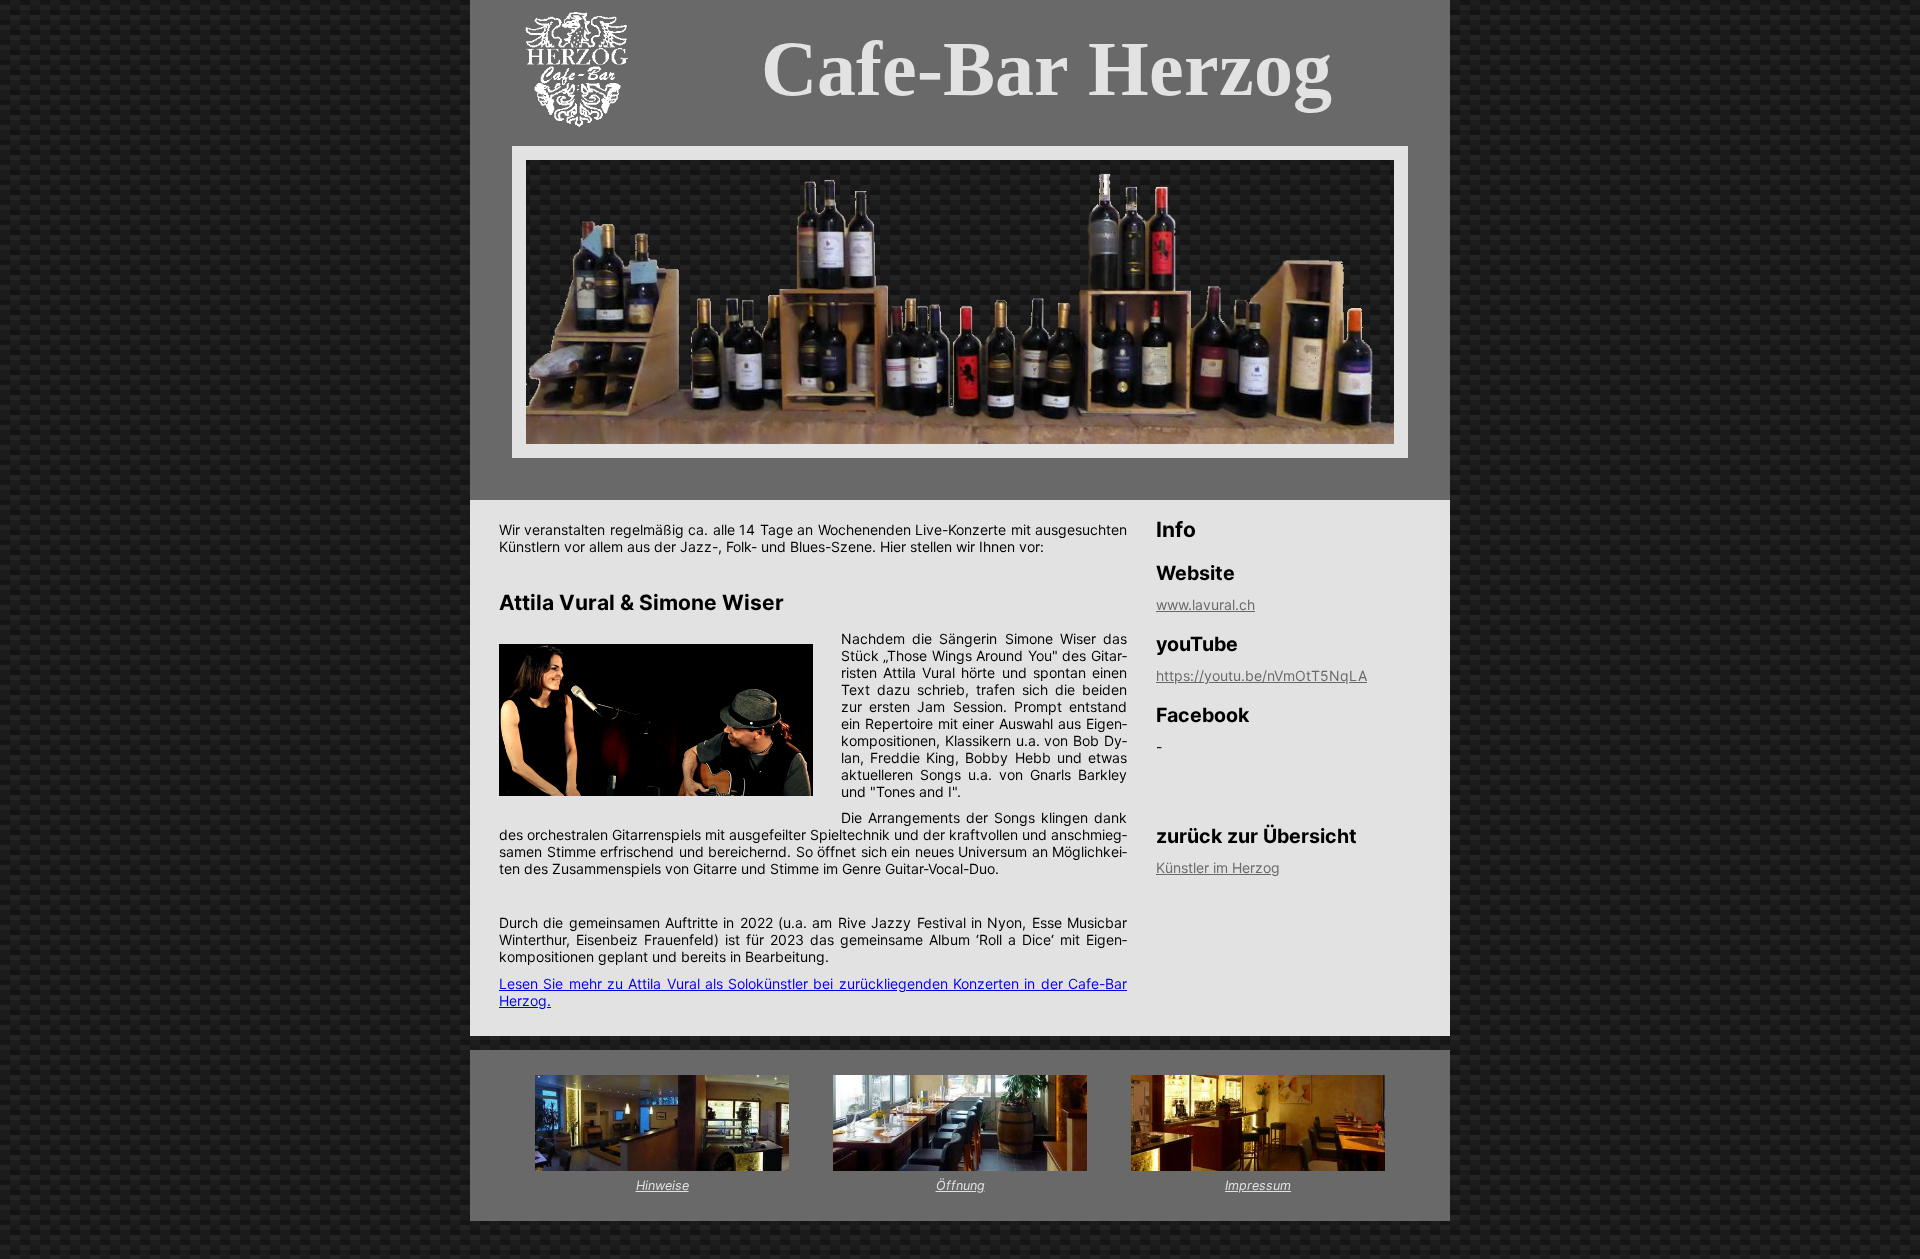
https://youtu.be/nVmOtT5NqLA (1261, 675)
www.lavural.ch (1205, 604)
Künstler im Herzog (1218, 867)
